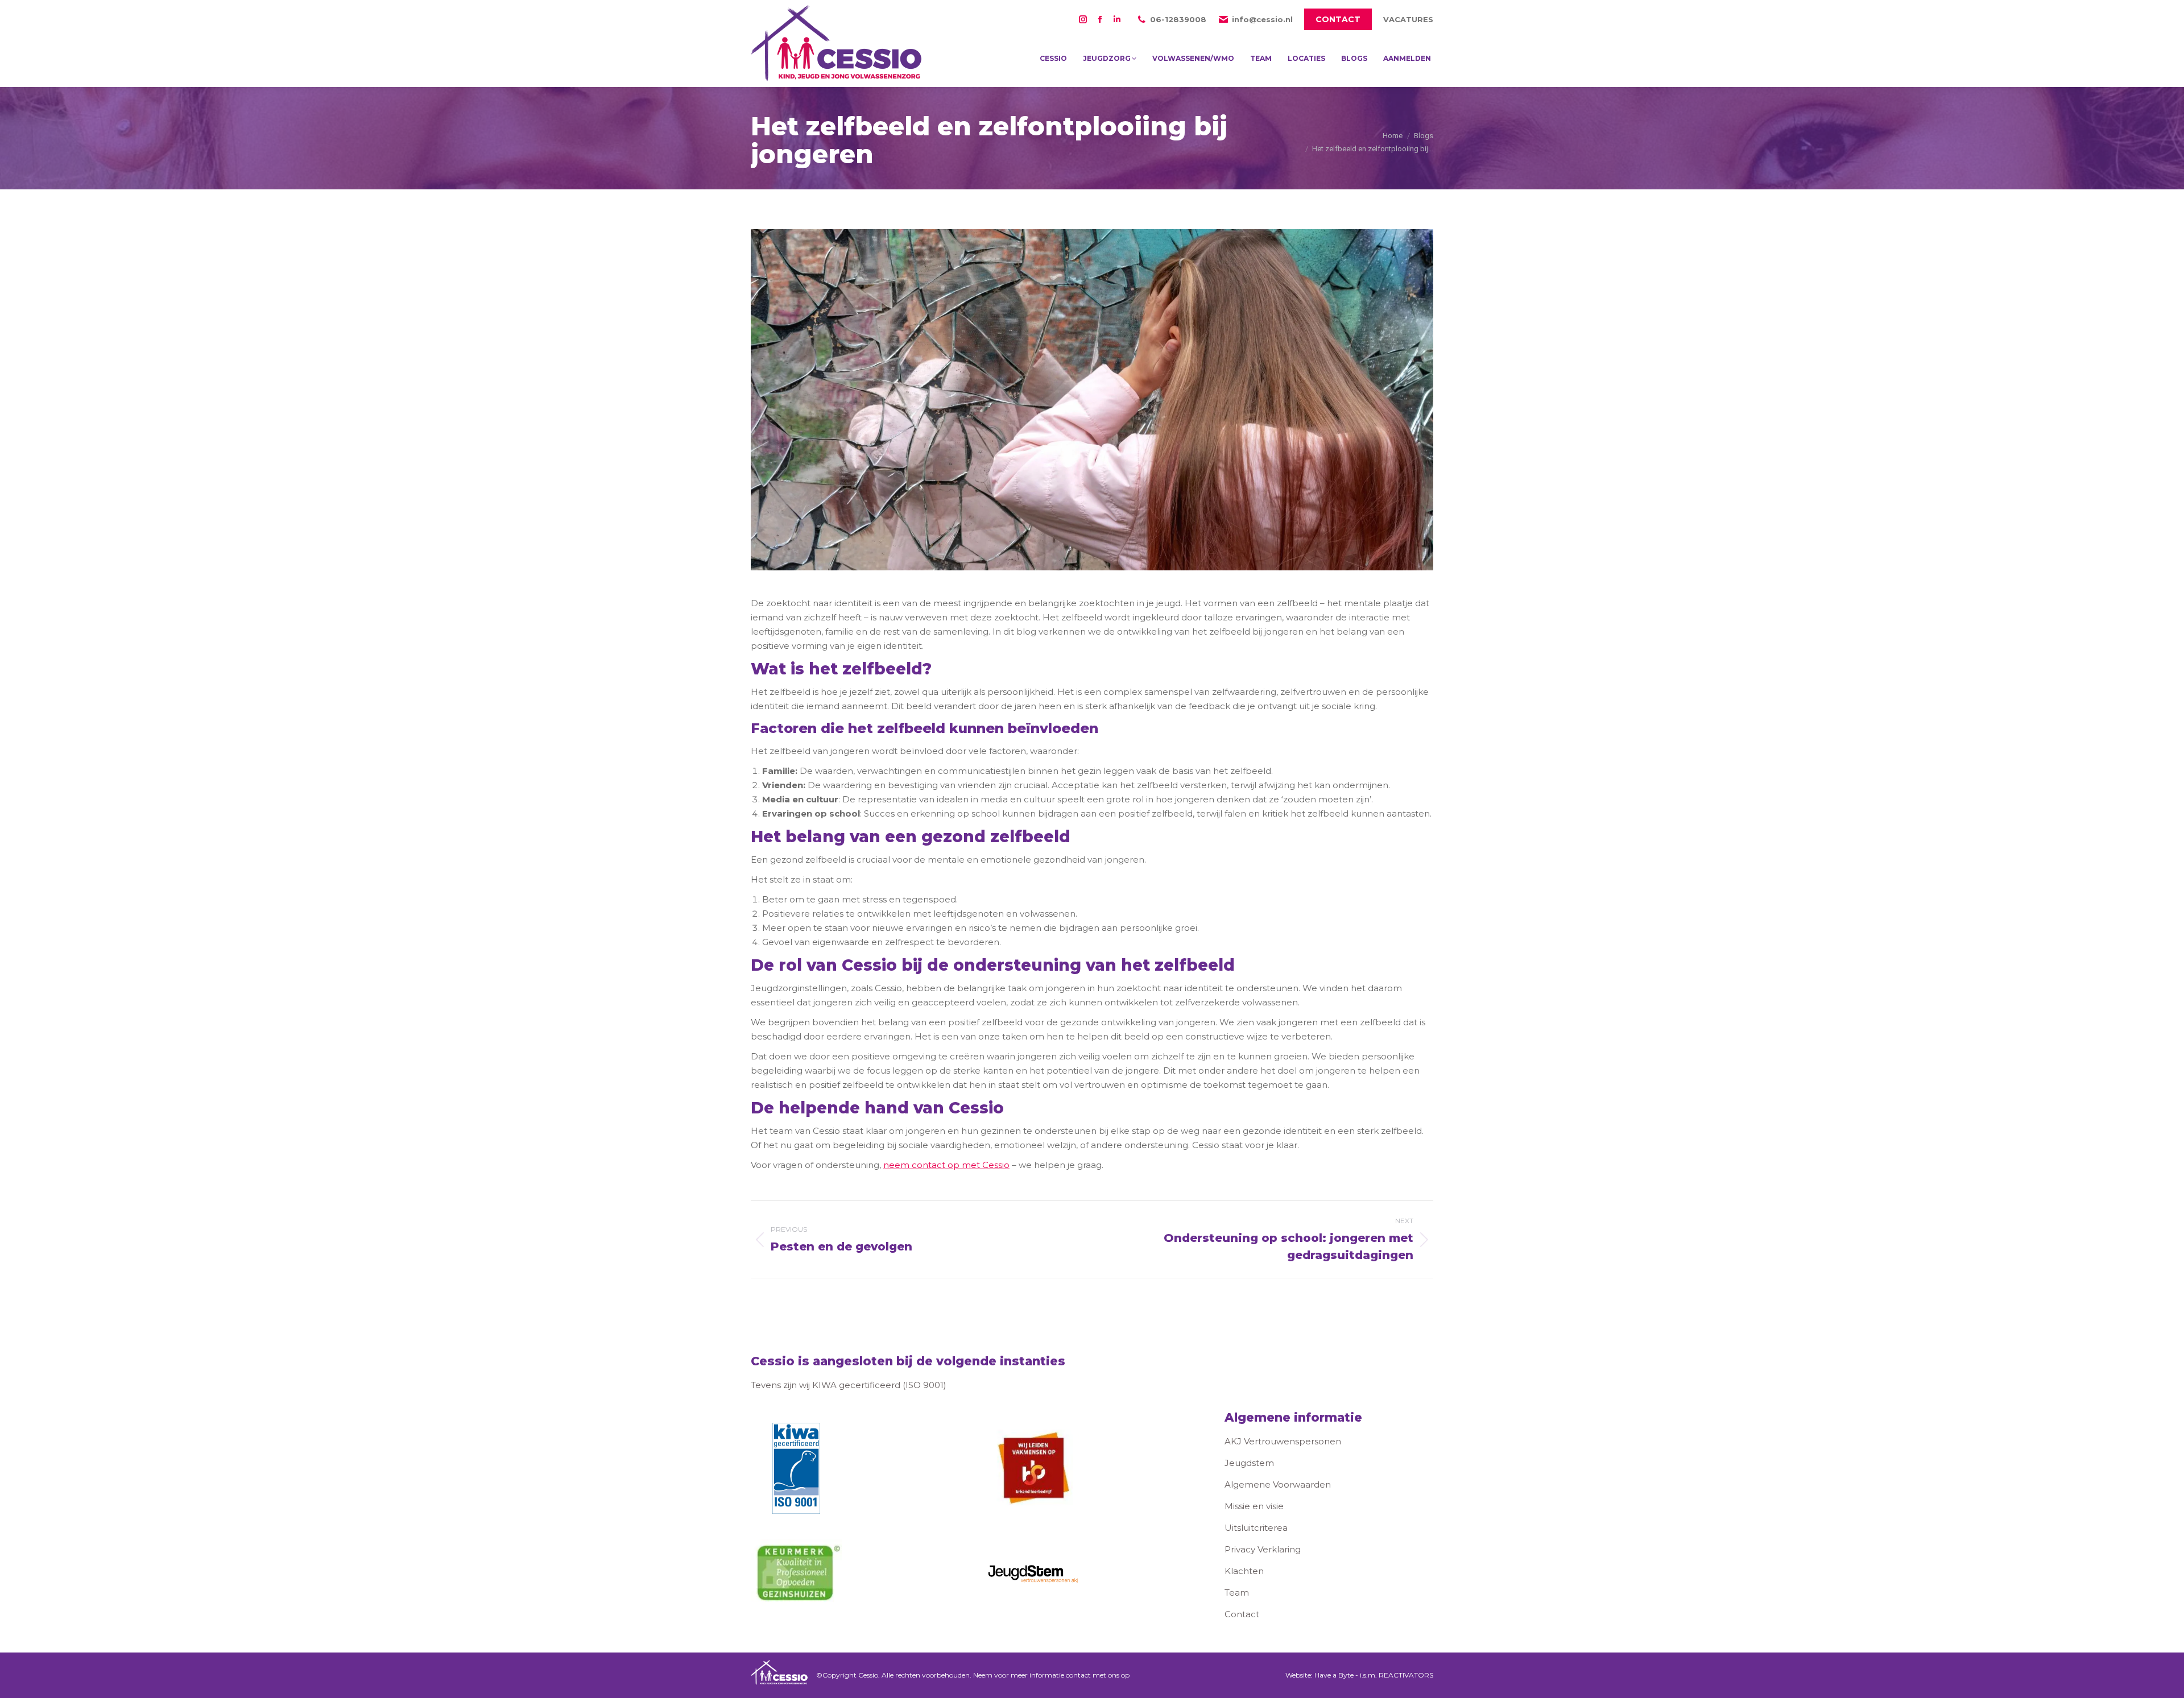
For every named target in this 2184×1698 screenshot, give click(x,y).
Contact (1242, 1614)
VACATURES (1408, 19)
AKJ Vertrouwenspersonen (1283, 1441)
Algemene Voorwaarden (1278, 1484)
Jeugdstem (1249, 1463)
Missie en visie (1254, 1506)
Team (1237, 1593)
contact (1078, 1675)
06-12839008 (1178, 19)
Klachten (1244, 1571)
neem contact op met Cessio (946, 1165)
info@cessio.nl (1262, 19)
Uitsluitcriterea (1256, 1528)
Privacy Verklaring (1263, 1549)
